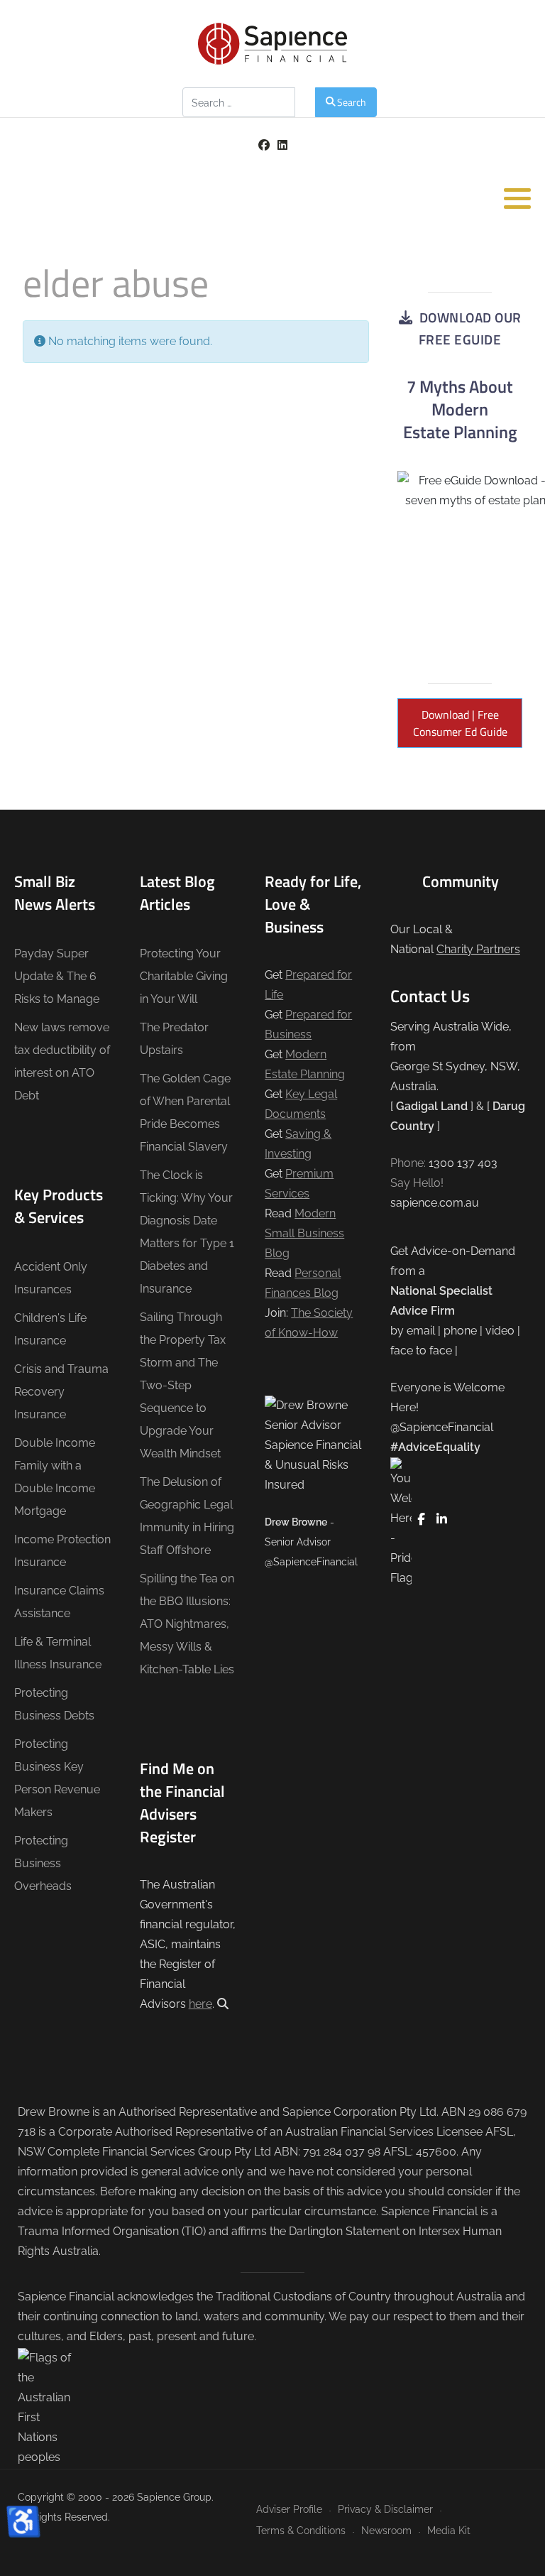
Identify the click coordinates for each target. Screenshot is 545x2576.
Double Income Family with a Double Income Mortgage (55, 1477)
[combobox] (239, 102)
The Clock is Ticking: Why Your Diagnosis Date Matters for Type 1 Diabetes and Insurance (187, 1232)
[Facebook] (264, 145)
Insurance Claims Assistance (59, 1602)
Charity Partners (478, 949)
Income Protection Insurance (62, 1551)
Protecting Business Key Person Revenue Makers (57, 1778)
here (200, 2004)
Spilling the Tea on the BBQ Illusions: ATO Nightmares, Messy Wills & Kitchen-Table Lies (187, 1624)
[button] (517, 198)
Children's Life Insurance (50, 1329)
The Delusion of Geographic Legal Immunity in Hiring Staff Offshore (187, 1516)
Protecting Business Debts (54, 1704)
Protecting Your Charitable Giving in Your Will (184, 976)
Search (352, 102)
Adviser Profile (289, 2509)
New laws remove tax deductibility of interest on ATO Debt (62, 1061)
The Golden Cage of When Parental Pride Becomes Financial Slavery (185, 1113)
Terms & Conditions (301, 2530)
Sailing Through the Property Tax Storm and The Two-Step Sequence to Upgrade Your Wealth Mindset (183, 1385)
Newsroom (386, 2530)
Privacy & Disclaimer (385, 2509)
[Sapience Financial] (272, 44)
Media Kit (449, 2530)
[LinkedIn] (282, 145)
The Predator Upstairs (174, 1039)
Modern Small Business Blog (304, 1233)
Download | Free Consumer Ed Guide (460, 723)
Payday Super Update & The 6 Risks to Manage (57, 976)
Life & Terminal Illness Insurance (58, 1653)
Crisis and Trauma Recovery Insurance (61, 1392)
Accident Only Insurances (51, 1278)
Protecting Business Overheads (43, 1863)
